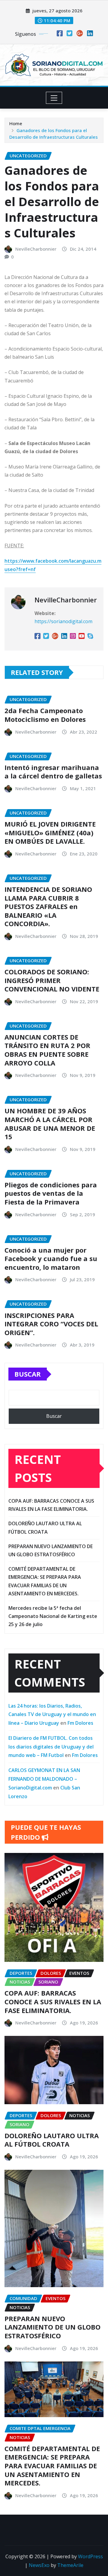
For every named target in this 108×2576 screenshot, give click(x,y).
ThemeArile (70, 2565)
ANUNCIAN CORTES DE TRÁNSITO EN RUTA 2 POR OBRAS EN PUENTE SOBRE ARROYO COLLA (47, 1050)
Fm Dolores (80, 1723)
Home (16, 123)
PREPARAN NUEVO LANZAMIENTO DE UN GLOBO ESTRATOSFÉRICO (52, 2327)
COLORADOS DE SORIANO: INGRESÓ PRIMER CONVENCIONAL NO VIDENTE (52, 980)
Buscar (28, 1374)
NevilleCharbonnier (36, 249)
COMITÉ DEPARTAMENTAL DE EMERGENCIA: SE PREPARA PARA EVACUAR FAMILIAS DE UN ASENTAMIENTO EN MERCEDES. (52, 2466)
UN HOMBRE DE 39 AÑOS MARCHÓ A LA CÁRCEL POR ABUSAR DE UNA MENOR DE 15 (50, 1124)
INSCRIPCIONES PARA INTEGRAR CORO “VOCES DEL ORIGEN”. (51, 1324)
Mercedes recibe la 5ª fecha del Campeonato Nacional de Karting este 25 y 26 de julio (53, 1616)
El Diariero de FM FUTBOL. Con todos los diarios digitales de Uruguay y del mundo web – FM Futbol (51, 1747)
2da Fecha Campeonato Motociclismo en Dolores (45, 715)
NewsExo (39, 2565)
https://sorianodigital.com (63, 621)
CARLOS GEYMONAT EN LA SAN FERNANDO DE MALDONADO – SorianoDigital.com (44, 1779)
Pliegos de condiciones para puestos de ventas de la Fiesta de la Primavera (51, 1193)
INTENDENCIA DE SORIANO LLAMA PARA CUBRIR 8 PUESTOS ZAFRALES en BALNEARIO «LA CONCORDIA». (48, 906)
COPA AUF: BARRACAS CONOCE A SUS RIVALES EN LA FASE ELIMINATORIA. (53, 2001)
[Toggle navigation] (54, 98)
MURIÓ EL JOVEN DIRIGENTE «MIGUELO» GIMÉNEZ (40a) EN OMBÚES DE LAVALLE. (50, 832)
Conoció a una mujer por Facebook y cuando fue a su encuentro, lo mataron (51, 1259)
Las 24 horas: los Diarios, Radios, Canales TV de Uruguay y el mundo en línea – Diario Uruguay (52, 1715)
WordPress (90, 2556)
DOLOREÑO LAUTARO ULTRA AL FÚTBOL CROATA (52, 2140)
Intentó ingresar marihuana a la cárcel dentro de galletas (53, 772)
